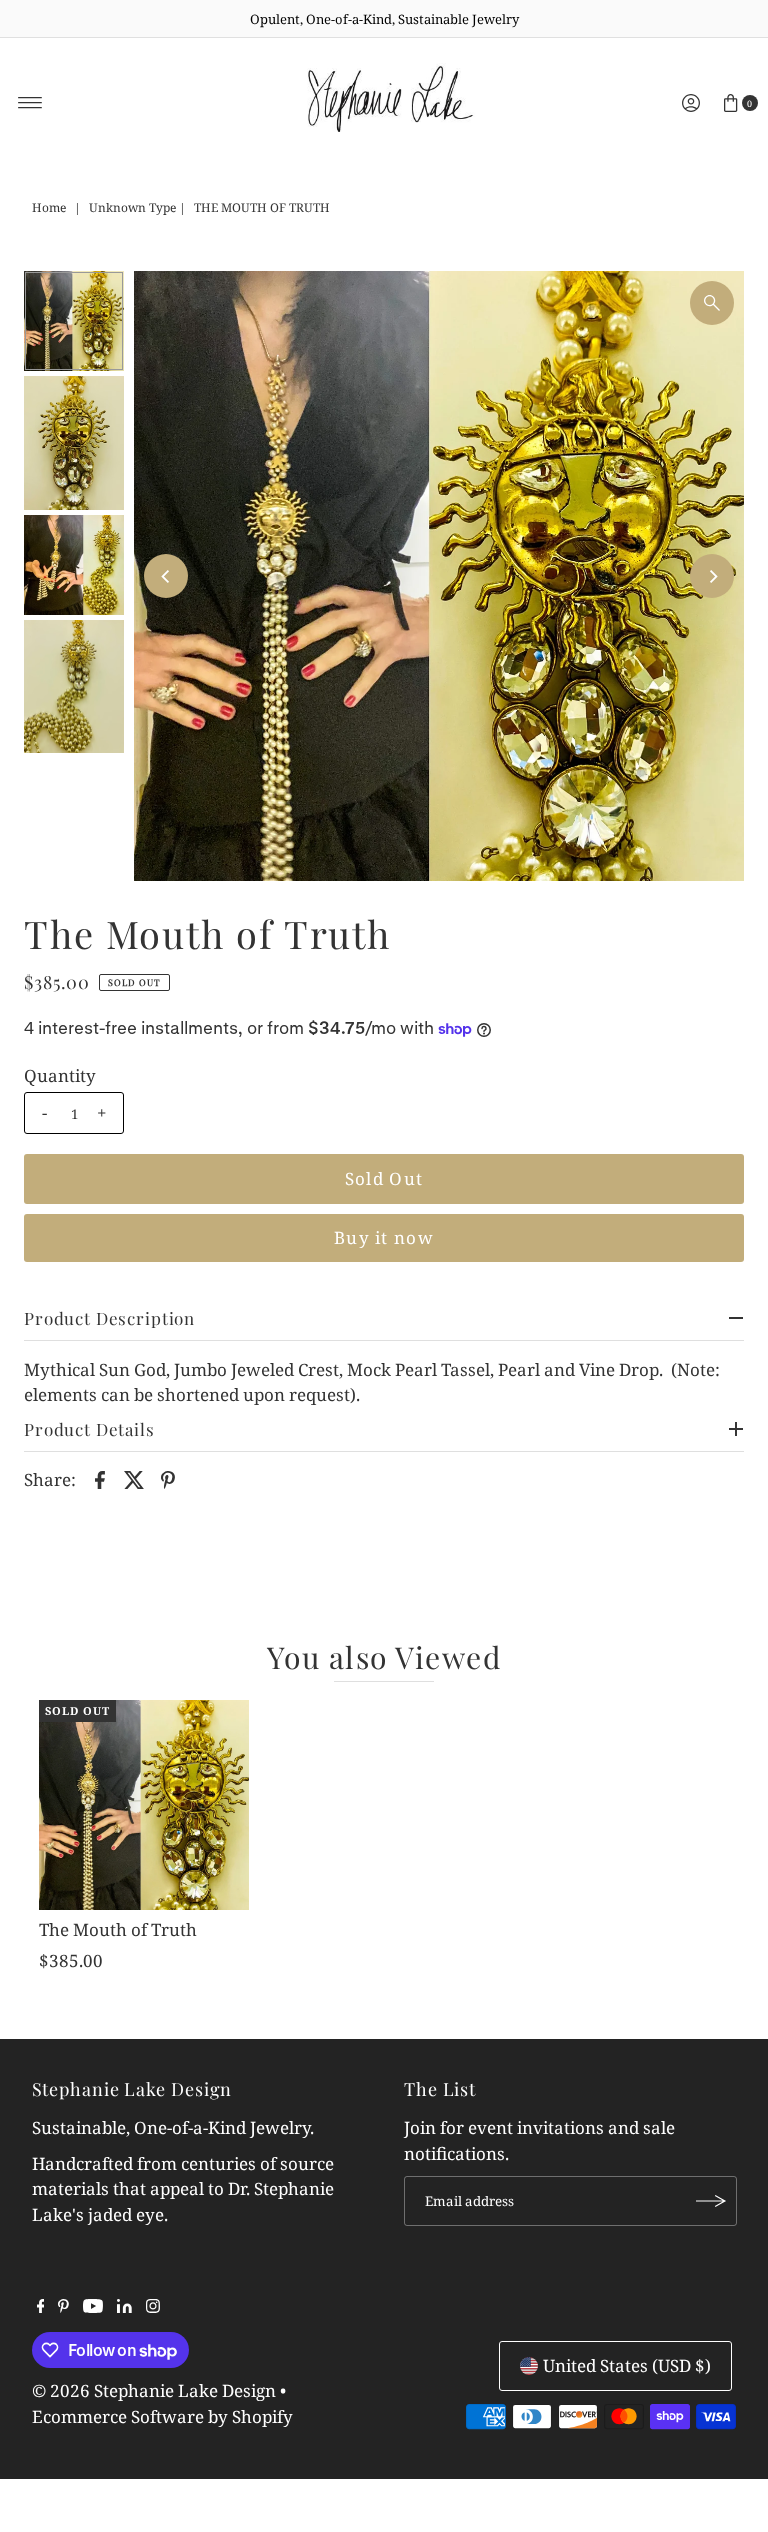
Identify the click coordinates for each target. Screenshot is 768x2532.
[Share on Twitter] (134, 1479)
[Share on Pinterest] (168, 1479)
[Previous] (166, 576)
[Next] (712, 576)
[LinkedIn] (124, 2307)
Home (49, 207)
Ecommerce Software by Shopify (162, 2416)
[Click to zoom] (712, 303)
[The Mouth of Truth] (144, 1805)
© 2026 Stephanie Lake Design (154, 2390)
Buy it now (384, 1237)
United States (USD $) (627, 2365)
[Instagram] (153, 2307)
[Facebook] (41, 2307)
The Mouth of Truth (118, 1929)
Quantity (60, 1076)
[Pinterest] (63, 2307)
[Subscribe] (712, 2201)
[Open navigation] (30, 103)
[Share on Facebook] (100, 1479)
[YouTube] (93, 2307)
